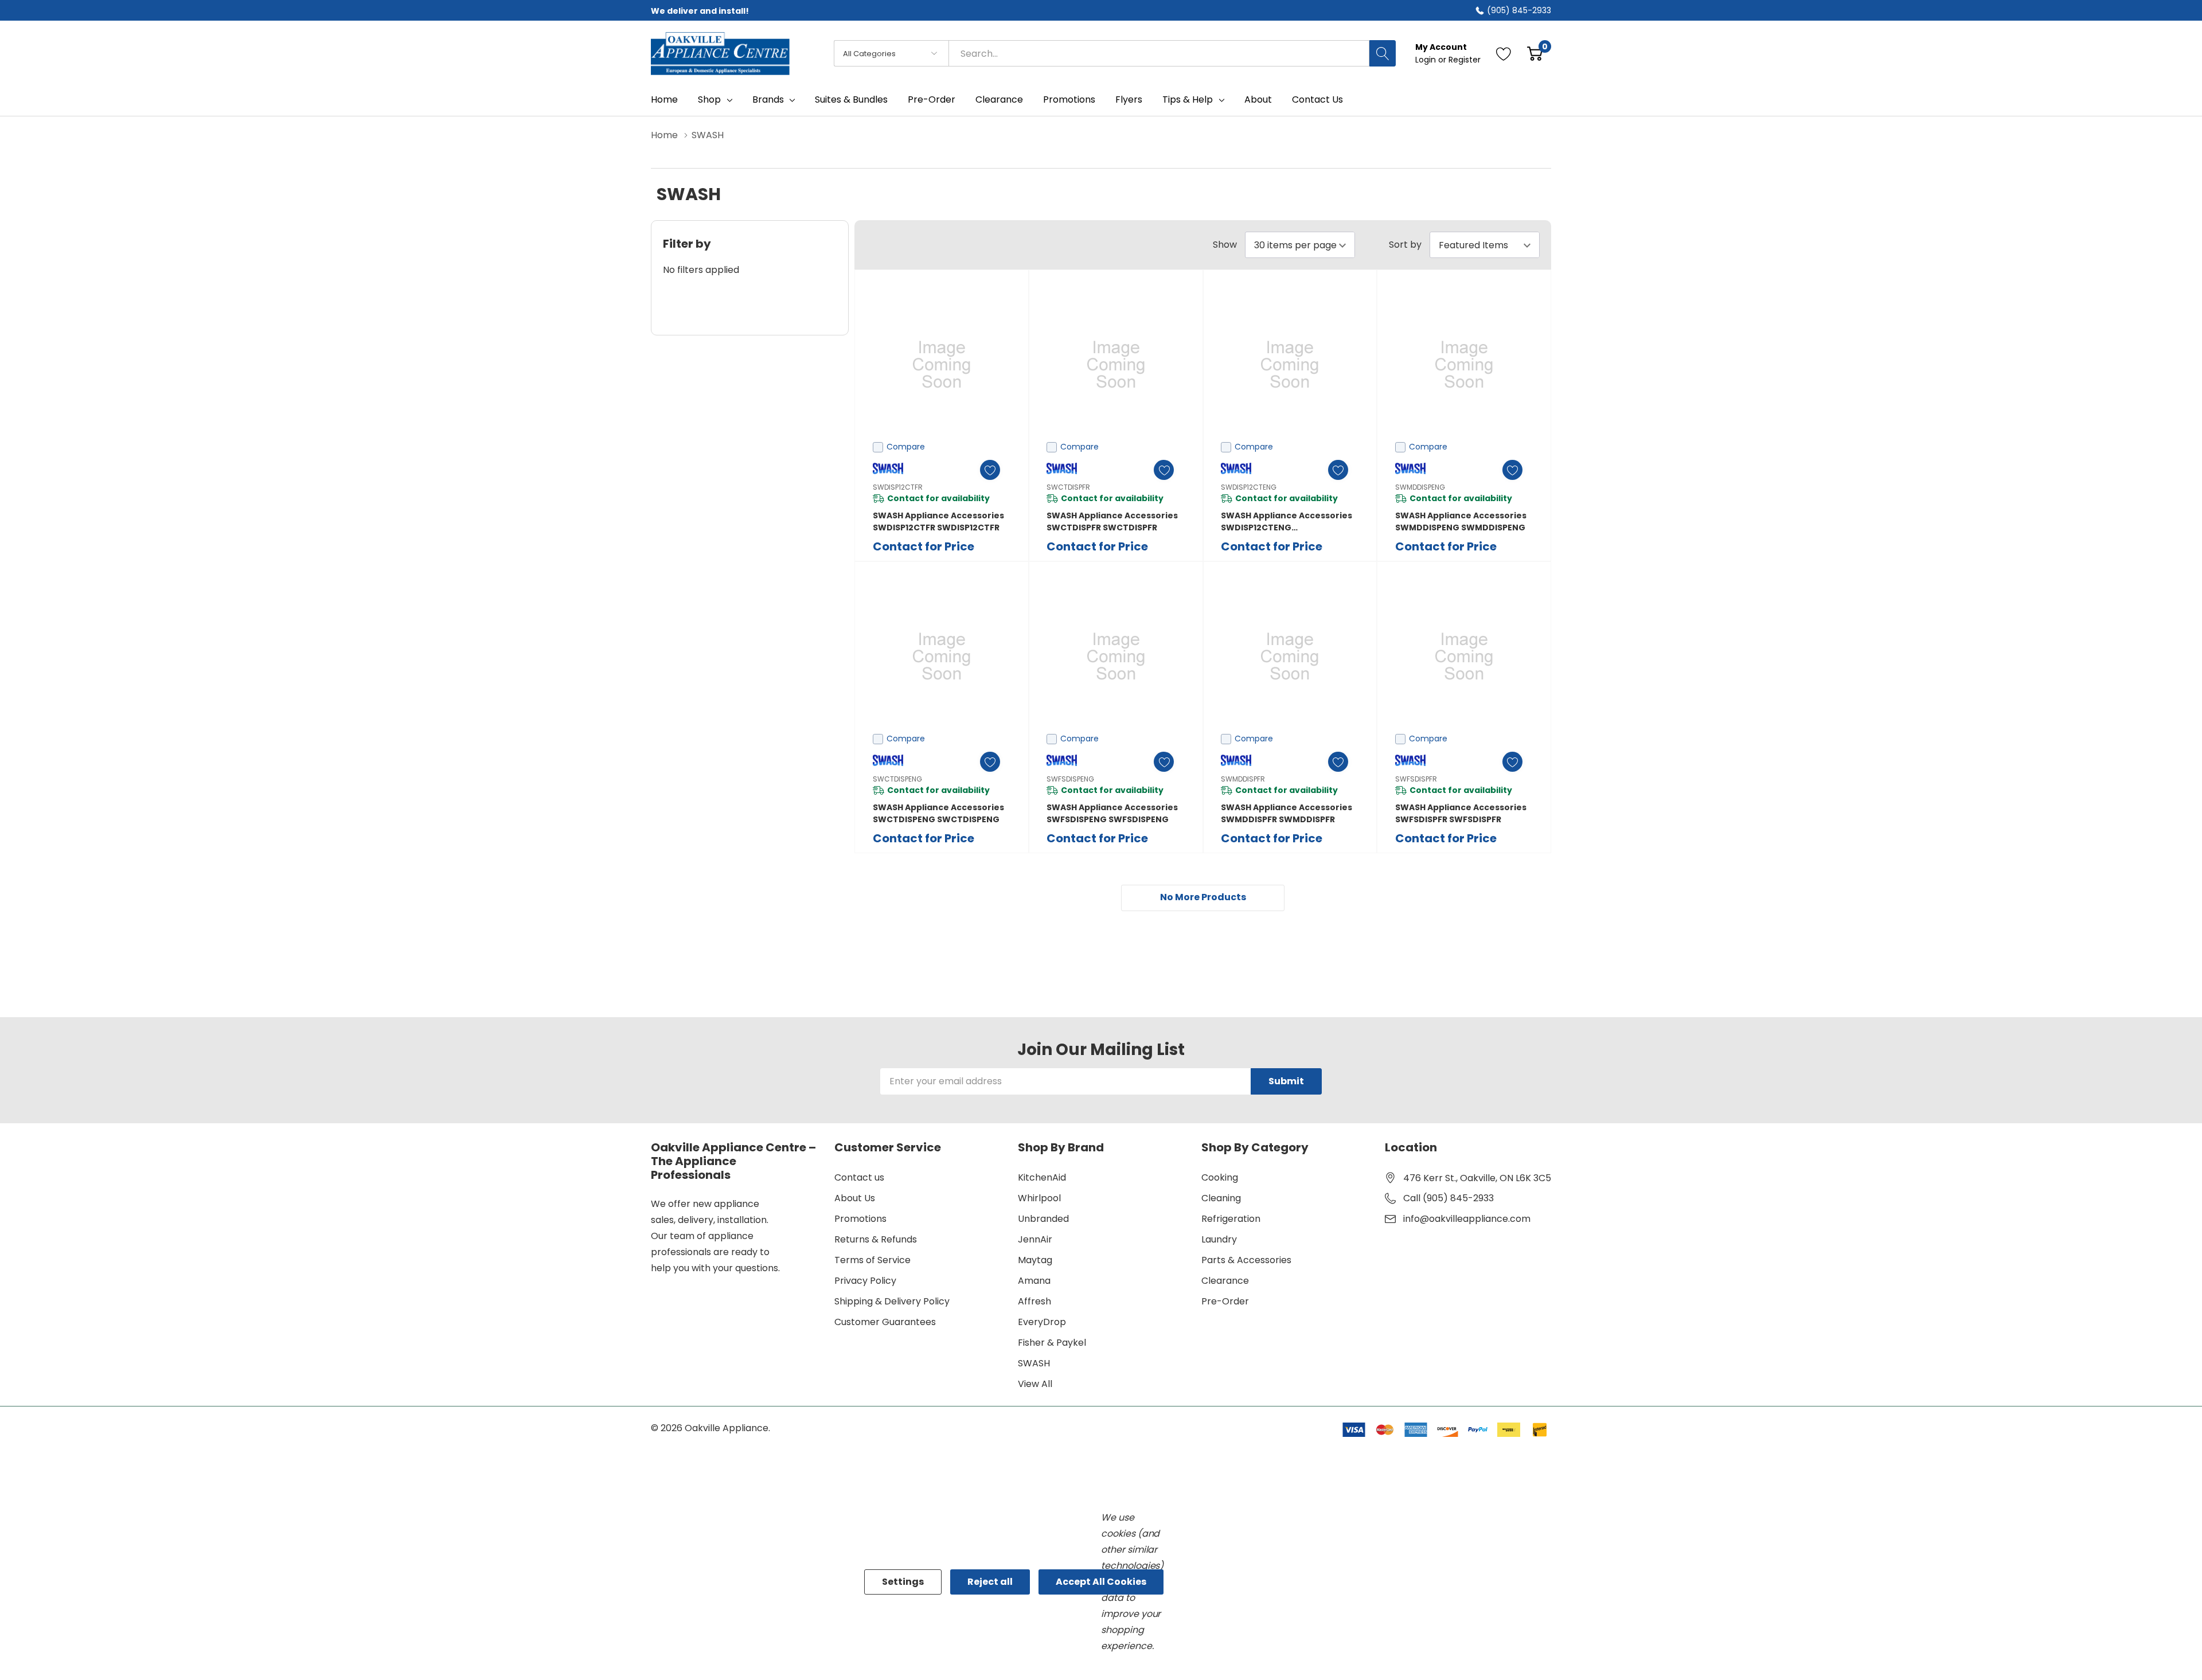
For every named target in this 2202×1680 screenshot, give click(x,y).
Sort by (1405, 245)
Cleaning (1221, 1198)
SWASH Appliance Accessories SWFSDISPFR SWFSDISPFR (1461, 813)
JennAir (1035, 1239)
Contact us (859, 1177)
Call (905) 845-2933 (1449, 1198)
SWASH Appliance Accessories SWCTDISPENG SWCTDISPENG (938, 813)
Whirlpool (1039, 1198)
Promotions (860, 1219)
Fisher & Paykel (1052, 1343)
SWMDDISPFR (1243, 779)
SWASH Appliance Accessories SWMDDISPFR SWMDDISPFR (1287, 813)
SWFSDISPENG (1070, 779)
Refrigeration (1231, 1219)
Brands (768, 100)
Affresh (1034, 1301)
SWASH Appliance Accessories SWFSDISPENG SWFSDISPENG (1112, 813)
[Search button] (1383, 53)
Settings (903, 1582)
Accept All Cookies (1101, 1582)
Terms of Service (872, 1260)
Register (1465, 60)
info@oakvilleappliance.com (1467, 1219)
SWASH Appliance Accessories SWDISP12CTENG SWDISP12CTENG (1287, 522)
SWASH (1034, 1363)
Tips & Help (1188, 100)
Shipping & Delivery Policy (892, 1301)
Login (1427, 60)
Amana (1034, 1281)
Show (1225, 245)
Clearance (1225, 1281)
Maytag (1035, 1260)
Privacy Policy (865, 1281)
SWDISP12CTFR (898, 487)
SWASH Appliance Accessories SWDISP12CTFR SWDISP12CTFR (938, 521)
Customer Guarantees (885, 1322)
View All (1035, 1384)
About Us (855, 1198)
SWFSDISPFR (1416, 779)
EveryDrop (1042, 1322)
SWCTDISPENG (897, 779)
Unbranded (1043, 1219)
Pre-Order (1225, 1301)
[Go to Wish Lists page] (1504, 53)
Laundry (1219, 1239)
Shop (709, 100)
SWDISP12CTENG (1249, 487)
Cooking (1220, 1177)
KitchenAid (1042, 1177)
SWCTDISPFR (1068, 487)
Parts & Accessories (1246, 1260)
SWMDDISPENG (1420, 487)
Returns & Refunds (876, 1239)
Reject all (990, 1582)
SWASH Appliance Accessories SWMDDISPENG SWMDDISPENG (1461, 521)
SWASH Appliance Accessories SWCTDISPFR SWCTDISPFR (1112, 521)
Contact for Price (924, 546)
